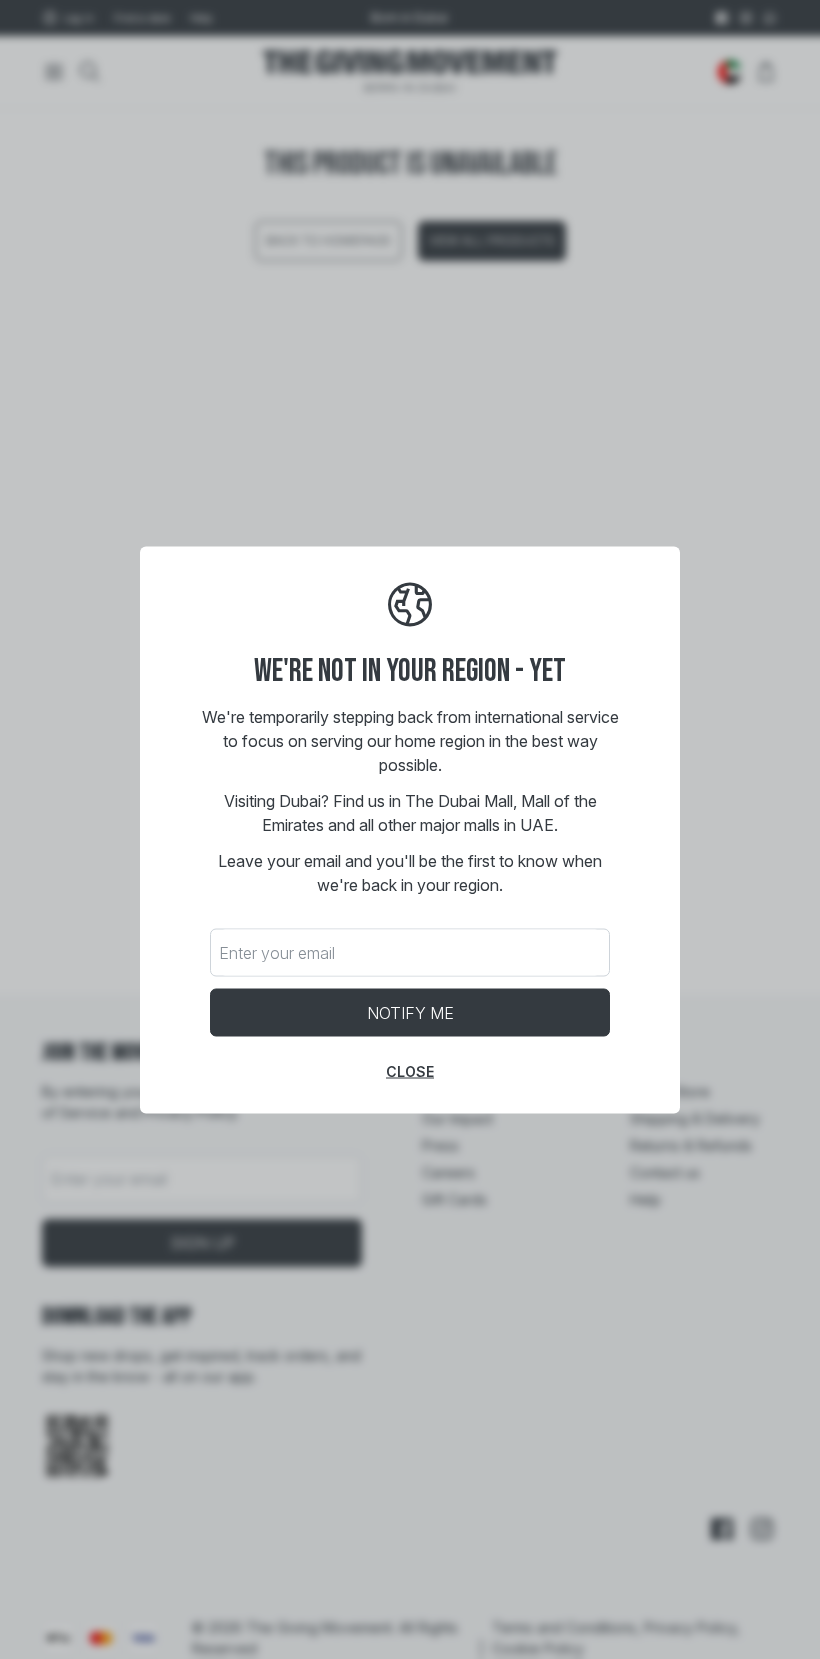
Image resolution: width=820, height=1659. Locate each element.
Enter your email (277, 952)
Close (410, 1070)
